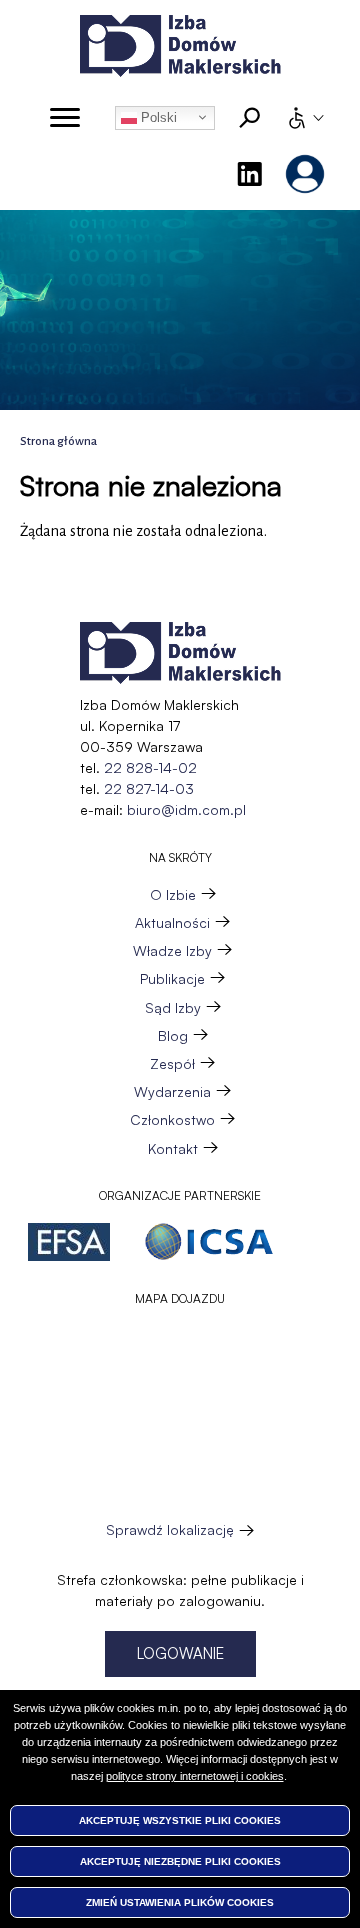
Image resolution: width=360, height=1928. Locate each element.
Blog (173, 1035)
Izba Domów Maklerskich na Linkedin (249, 174)
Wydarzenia (172, 1091)
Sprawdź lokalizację (170, 1530)
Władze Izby (172, 950)
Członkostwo (172, 1119)
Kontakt (173, 1148)
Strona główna (58, 441)
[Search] (250, 118)
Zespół (172, 1063)
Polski (157, 117)
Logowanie (180, 1653)
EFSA (69, 1242)
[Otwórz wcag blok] (305, 118)
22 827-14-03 (149, 788)
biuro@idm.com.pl (186, 809)
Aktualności (172, 922)
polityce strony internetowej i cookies (195, 1776)
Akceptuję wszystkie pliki (180, 1820)
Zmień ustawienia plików (180, 1902)
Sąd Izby (173, 1007)
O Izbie (173, 894)
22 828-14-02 (150, 767)
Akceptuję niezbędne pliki (180, 1861)
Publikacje (172, 978)
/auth (305, 174)
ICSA (209, 1242)
